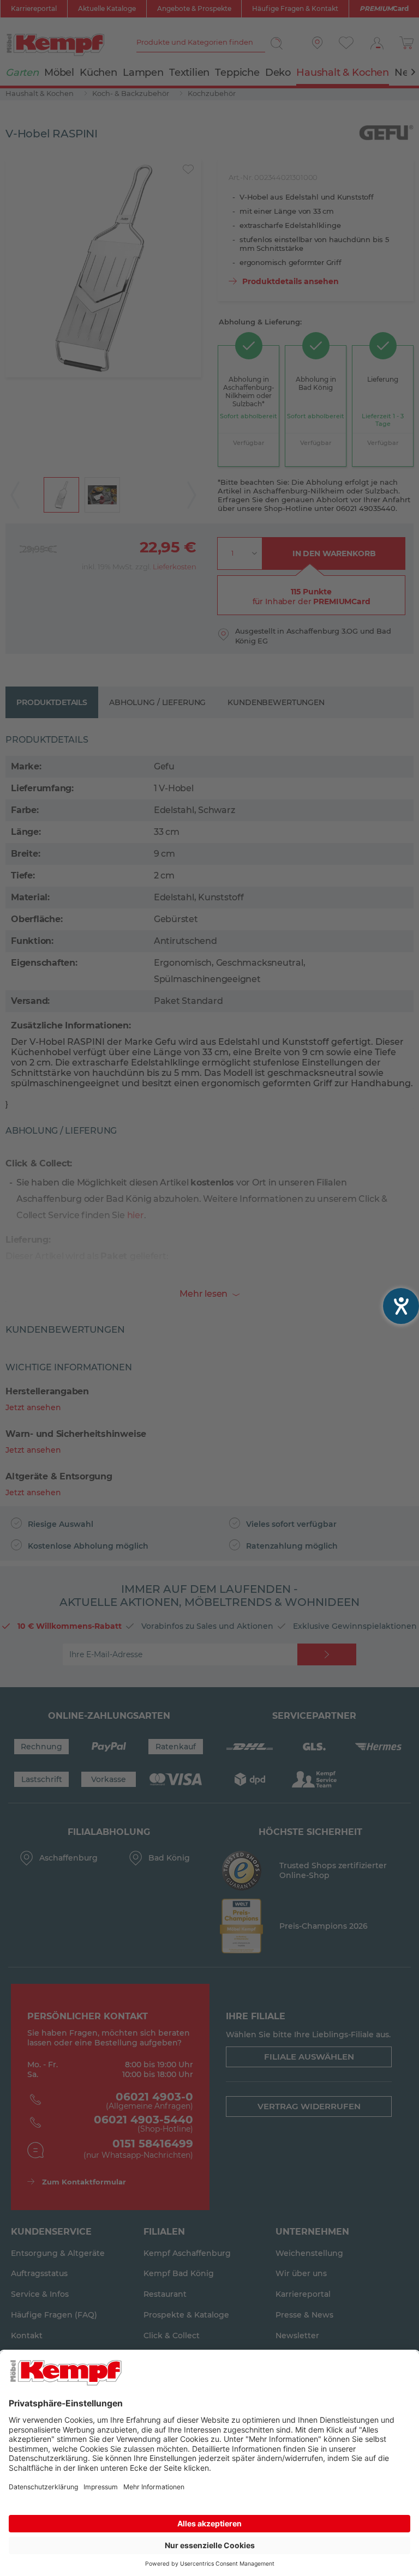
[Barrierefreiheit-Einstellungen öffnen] (401, 1306)
